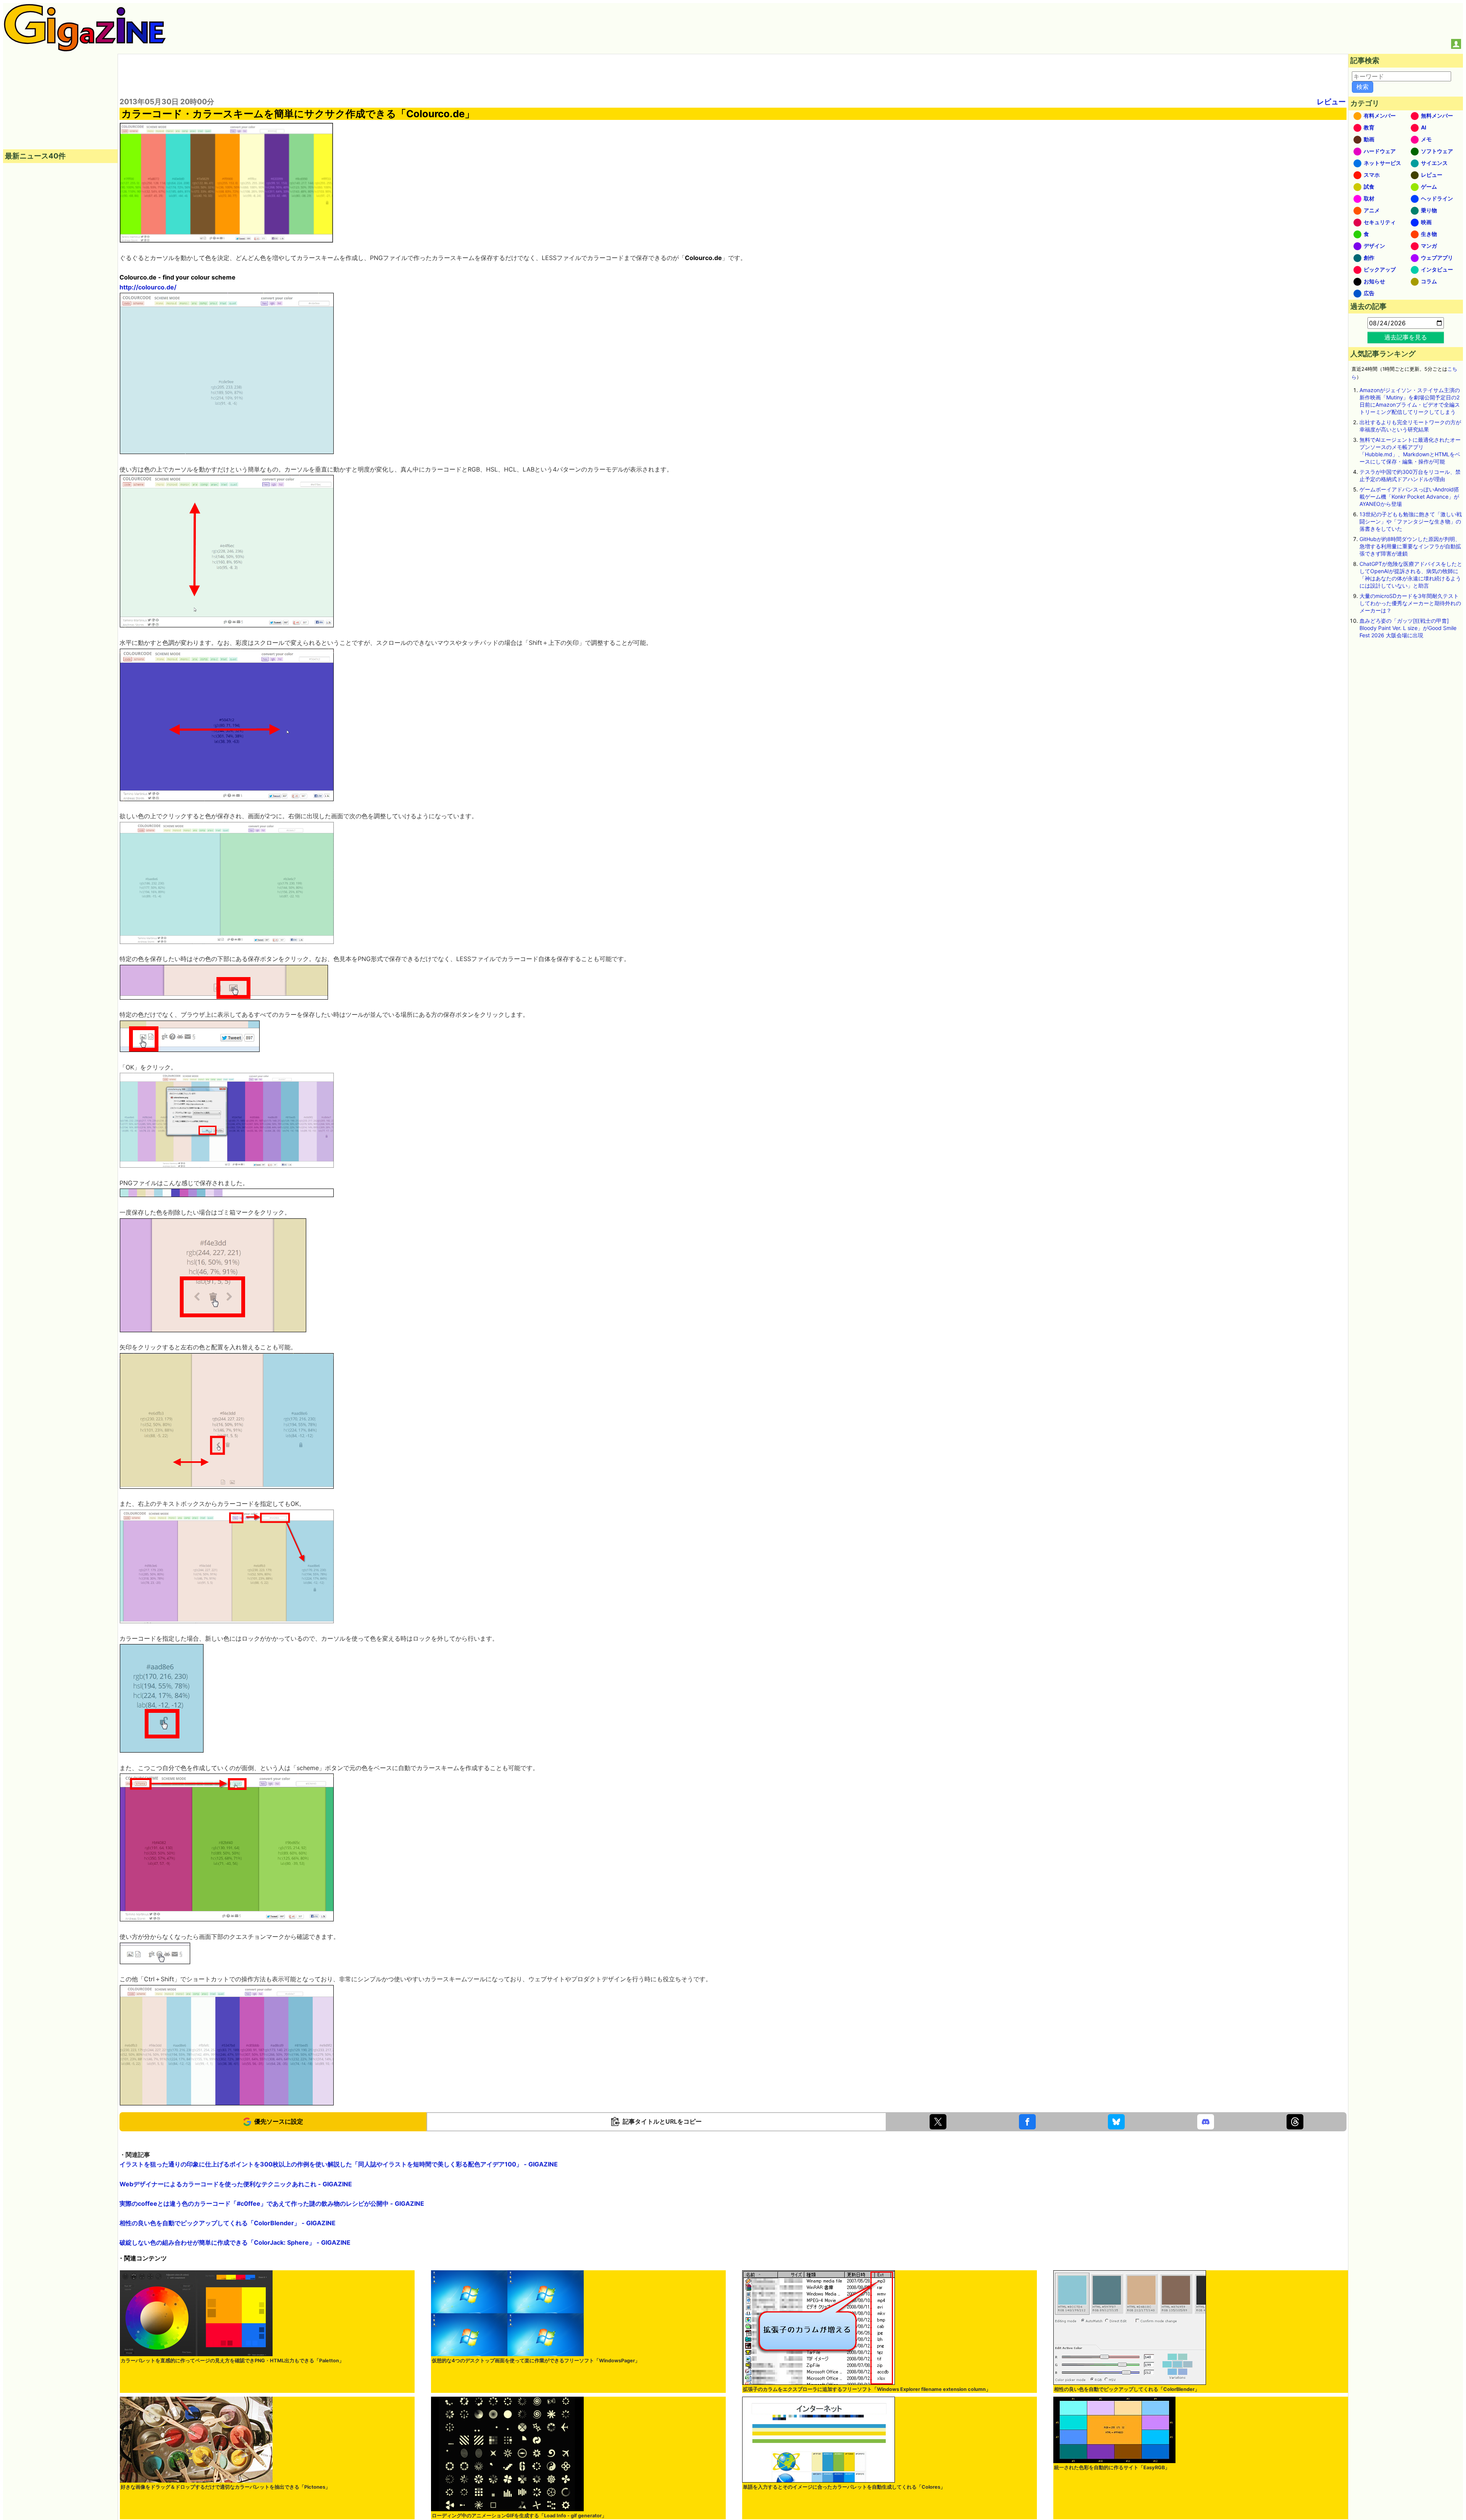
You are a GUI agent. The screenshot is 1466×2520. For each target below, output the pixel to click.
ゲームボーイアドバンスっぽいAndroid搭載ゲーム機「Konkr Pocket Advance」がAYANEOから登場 (1409, 497)
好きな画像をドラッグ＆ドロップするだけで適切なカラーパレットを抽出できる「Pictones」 (225, 2487)
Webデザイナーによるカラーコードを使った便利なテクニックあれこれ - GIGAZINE (236, 2184)
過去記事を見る (1406, 337)
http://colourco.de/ (148, 287)
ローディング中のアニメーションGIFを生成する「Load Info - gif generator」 (519, 2516)
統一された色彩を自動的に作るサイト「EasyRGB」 (1112, 2467)
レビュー (1331, 102)
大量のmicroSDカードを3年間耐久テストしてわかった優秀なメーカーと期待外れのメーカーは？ (1410, 603)
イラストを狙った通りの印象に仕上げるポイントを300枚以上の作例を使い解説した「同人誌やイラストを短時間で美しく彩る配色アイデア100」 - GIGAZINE (339, 2164)
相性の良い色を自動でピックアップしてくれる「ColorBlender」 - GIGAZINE (228, 2223)
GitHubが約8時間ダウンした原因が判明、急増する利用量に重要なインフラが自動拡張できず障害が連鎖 (1410, 546)
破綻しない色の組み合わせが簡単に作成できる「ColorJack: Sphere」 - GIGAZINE (235, 2242)
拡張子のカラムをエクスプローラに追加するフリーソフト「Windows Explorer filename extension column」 (867, 2389)
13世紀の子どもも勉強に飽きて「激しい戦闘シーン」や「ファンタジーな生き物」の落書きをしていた (1411, 521)
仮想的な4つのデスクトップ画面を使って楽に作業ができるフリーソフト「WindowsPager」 (536, 2361)
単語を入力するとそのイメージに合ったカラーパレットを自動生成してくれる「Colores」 (844, 2487)
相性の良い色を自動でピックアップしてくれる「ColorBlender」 (1127, 2389)
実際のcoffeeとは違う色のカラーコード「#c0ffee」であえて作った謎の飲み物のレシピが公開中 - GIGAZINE (272, 2203)
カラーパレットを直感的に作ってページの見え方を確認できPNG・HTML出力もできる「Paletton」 (232, 2361)
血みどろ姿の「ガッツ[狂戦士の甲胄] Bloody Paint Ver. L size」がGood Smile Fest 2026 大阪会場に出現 (1408, 628)
